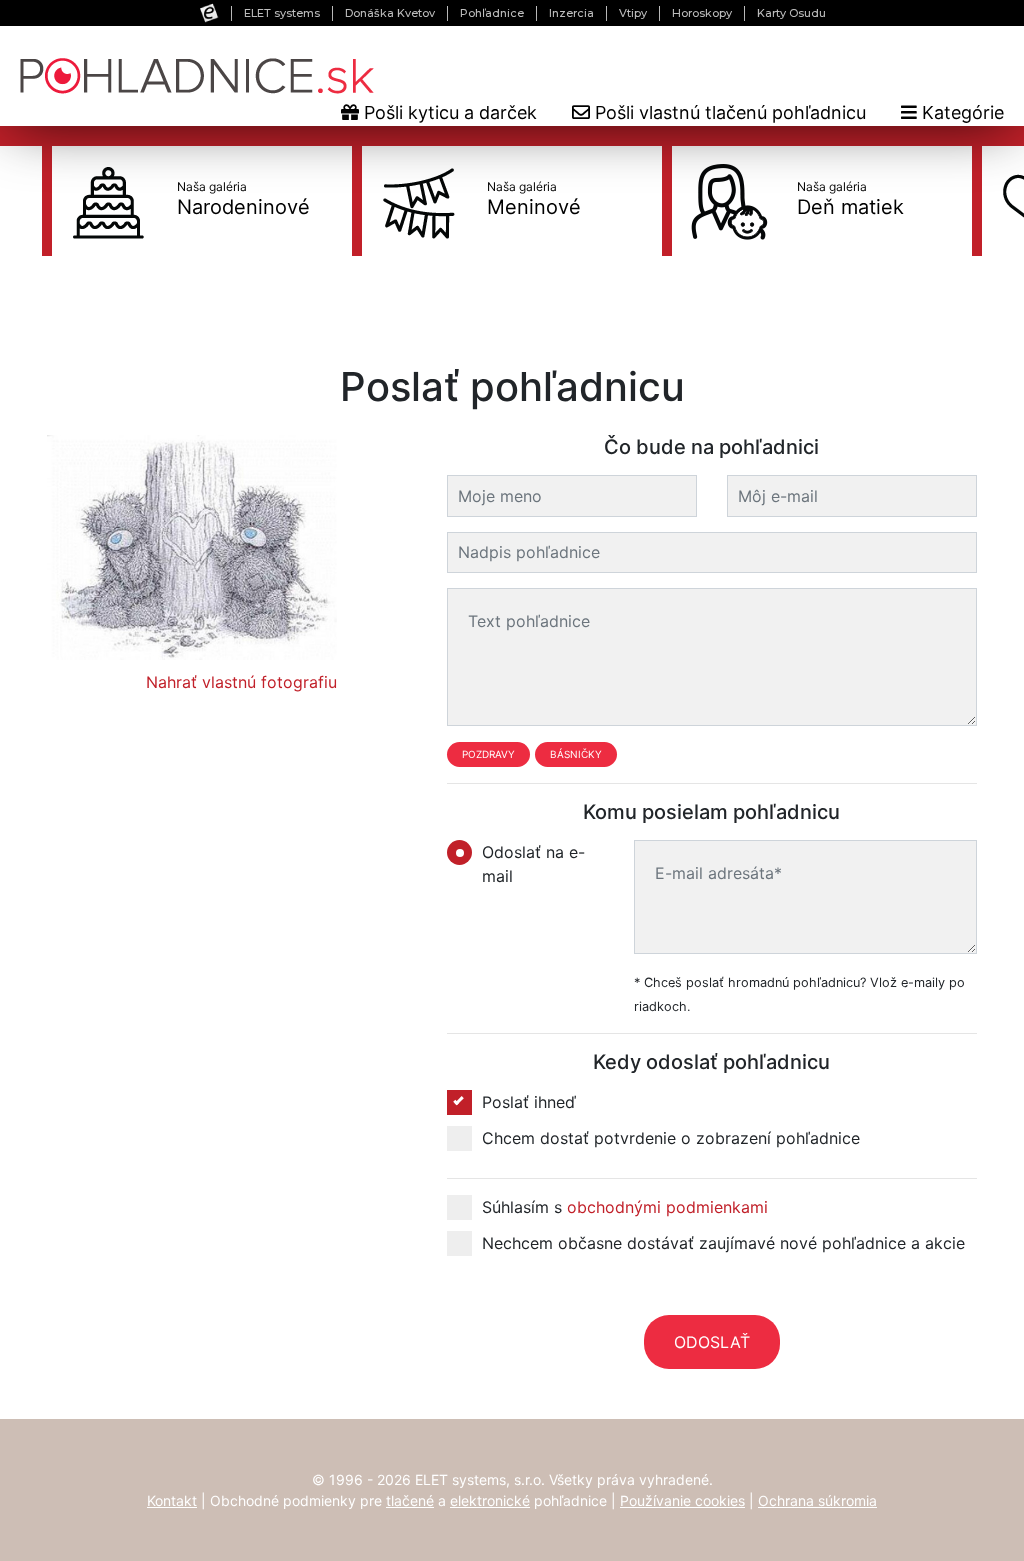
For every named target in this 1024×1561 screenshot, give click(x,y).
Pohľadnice (492, 13)
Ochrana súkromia (817, 1500)
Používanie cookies (682, 1500)
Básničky (576, 754)
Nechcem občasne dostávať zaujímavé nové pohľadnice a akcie (723, 1243)
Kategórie (960, 112)
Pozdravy (488, 754)
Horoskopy (702, 13)
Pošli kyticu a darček (448, 112)
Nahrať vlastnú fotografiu (241, 682)
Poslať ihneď (529, 1102)
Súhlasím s (625, 1207)
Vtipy (633, 13)
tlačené (410, 1500)
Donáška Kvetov (390, 13)
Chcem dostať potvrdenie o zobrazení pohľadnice (671, 1138)
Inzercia (571, 13)
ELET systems (282, 13)
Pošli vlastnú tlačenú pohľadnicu (728, 112)
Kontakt (172, 1500)
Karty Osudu (791, 13)
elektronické (490, 1500)
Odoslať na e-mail (533, 864)
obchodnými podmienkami (667, 1207)
